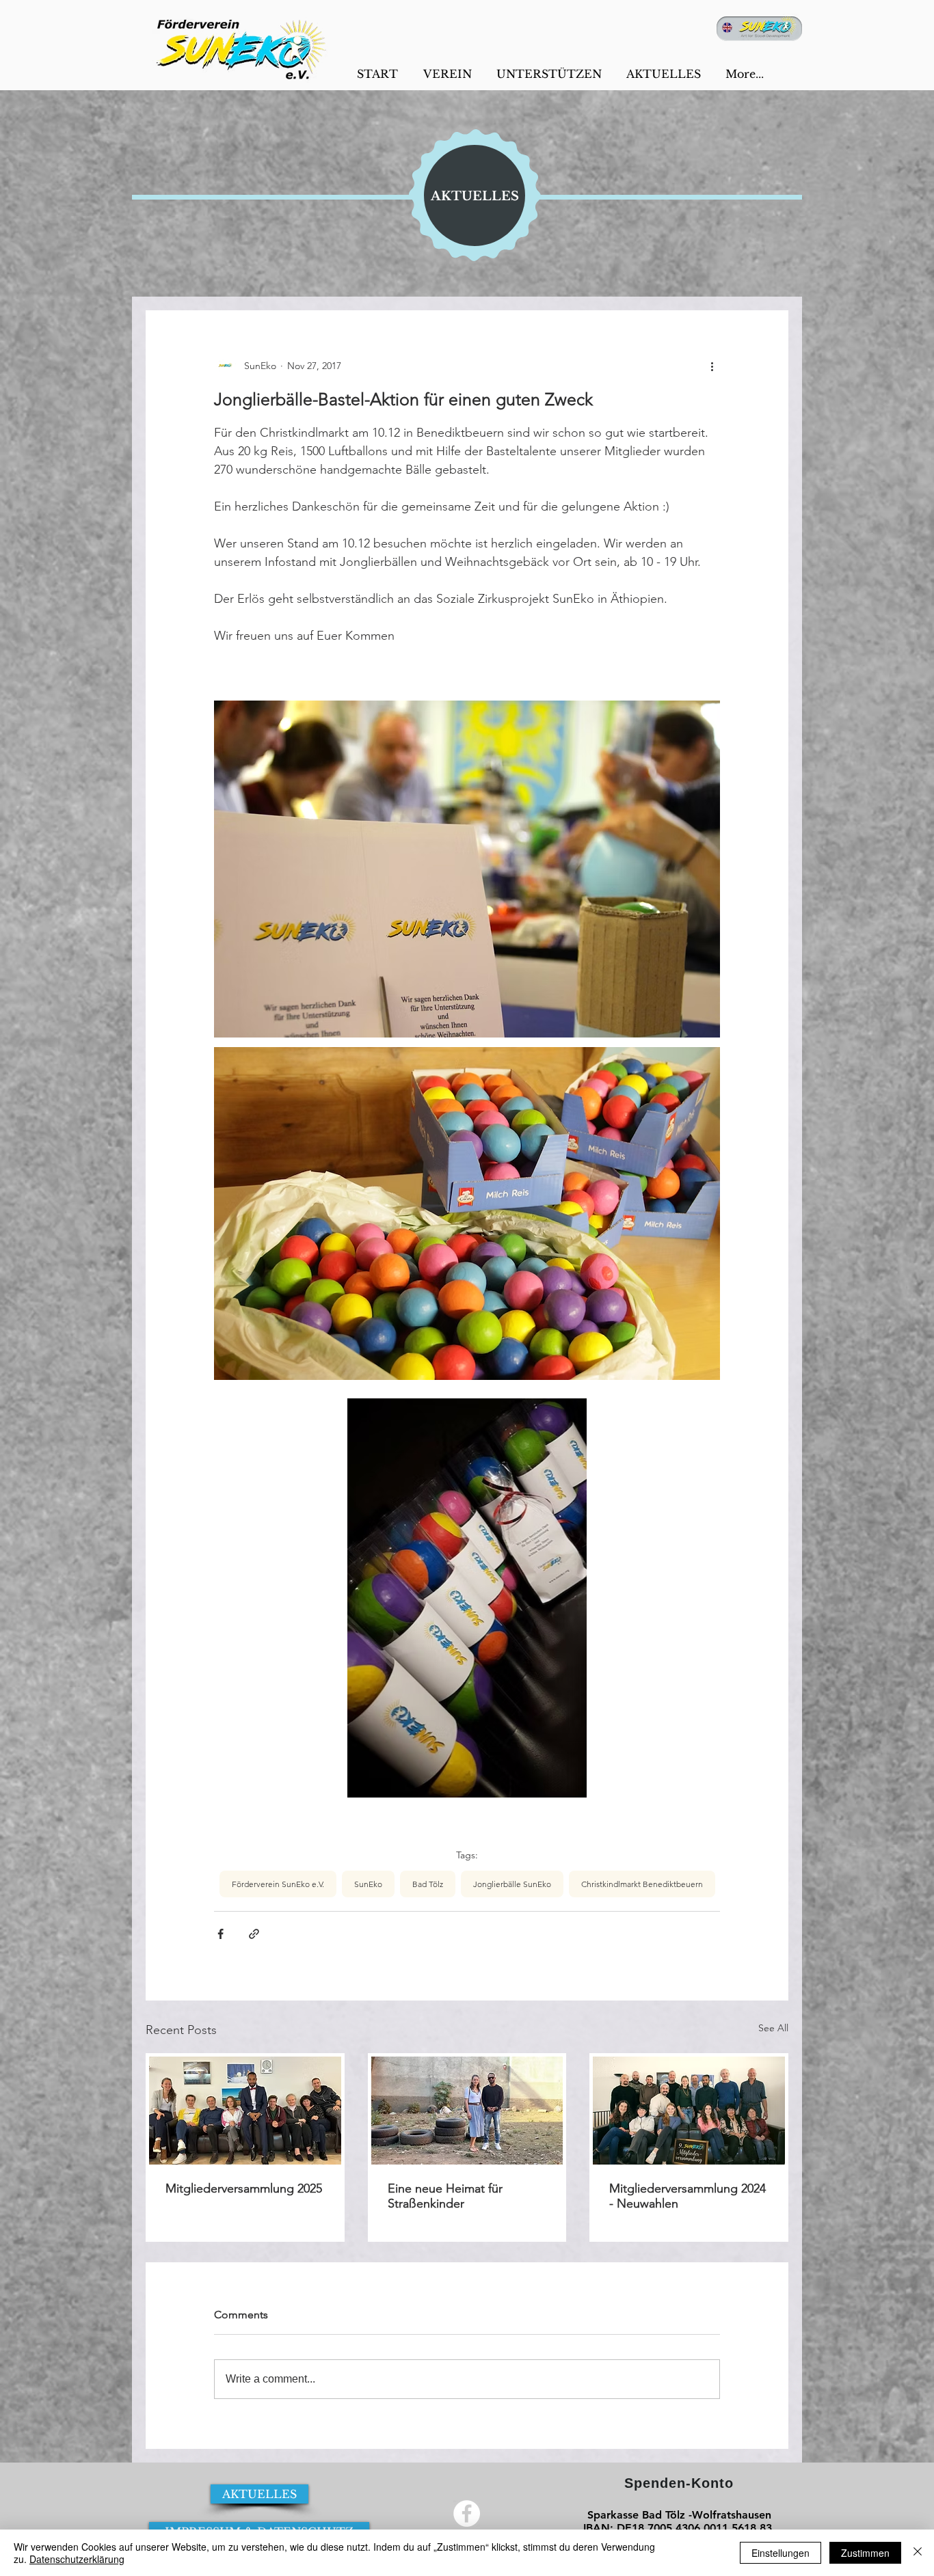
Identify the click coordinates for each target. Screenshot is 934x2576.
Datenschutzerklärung (77, 2559)
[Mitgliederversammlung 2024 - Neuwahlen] (689, 2111)
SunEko (368, 1884)
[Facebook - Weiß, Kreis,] (467, 2513)
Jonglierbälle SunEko (512, 1884)
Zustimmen (865, 2553)
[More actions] (712, 366)
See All (773, 2028)
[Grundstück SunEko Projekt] (467, 2111)
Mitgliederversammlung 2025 (244, 2188)
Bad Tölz (428, 1884)
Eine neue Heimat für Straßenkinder (445, 2196)
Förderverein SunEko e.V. (278, 1884)
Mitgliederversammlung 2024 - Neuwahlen (688, 2196)
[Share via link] (254, 1934)
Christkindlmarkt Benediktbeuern (642, 1884)
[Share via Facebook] (221, 1934)
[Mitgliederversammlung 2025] (245, 2111)
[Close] (918, 2553)
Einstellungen (780, 2553)
